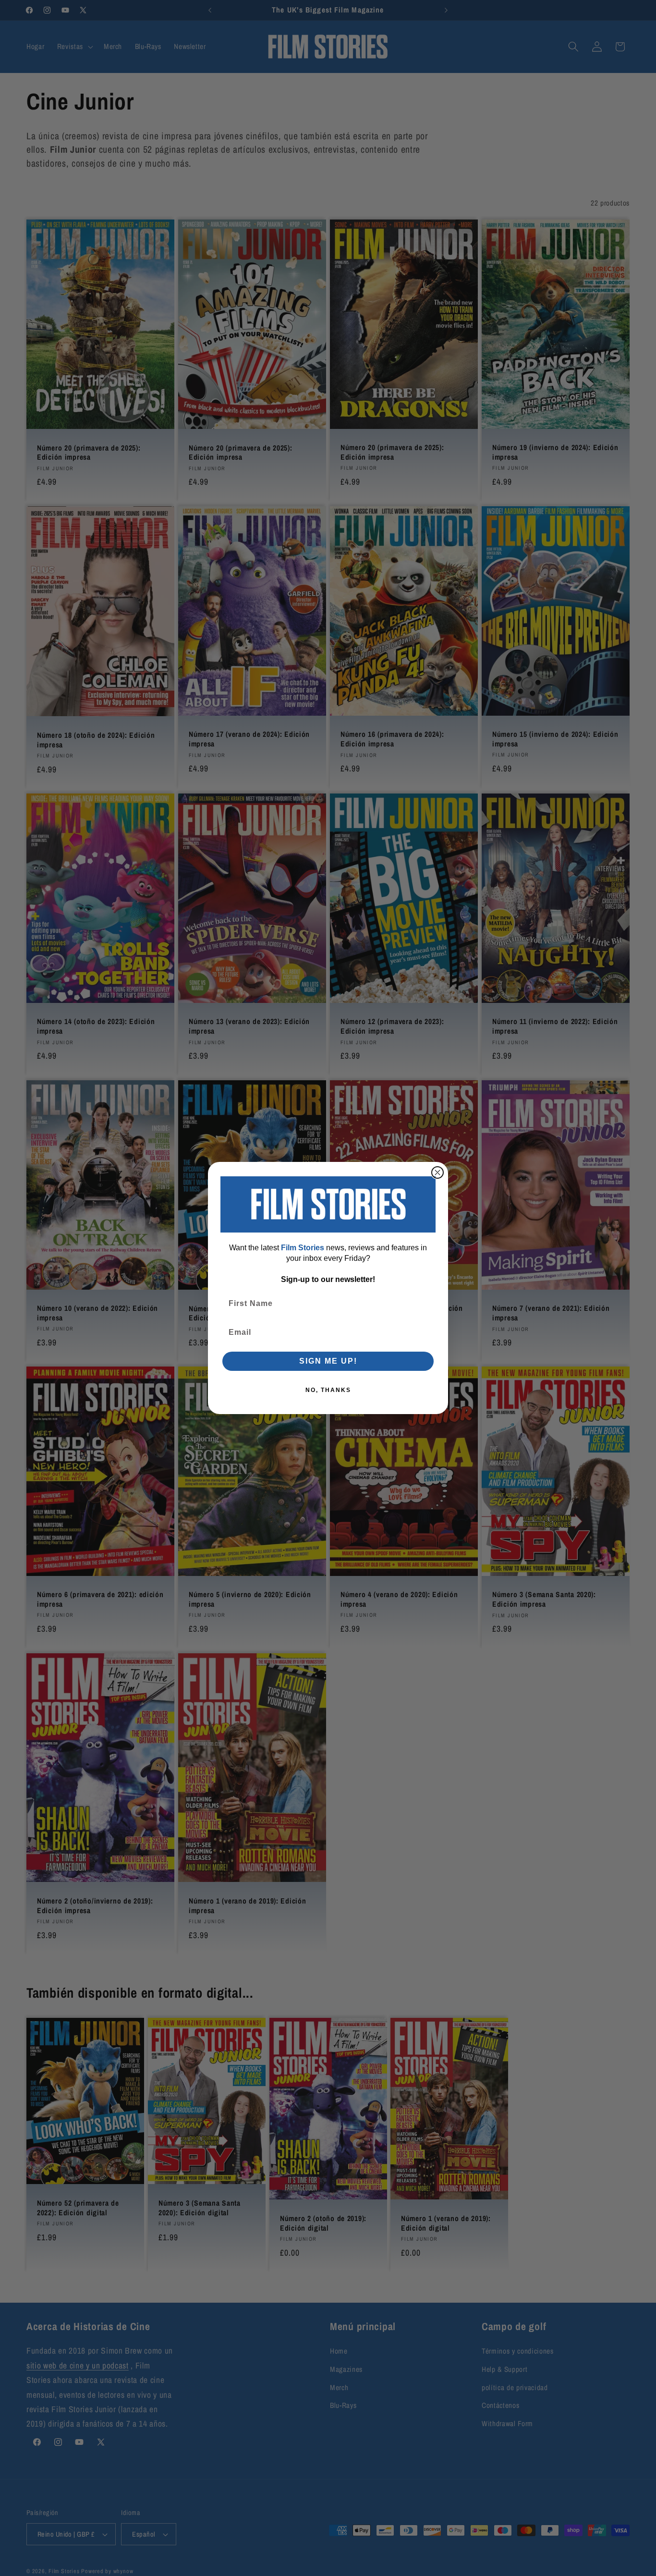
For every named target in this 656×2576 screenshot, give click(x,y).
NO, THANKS (328, 1390)
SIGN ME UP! (328, 1361)
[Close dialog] (437, 1172)
